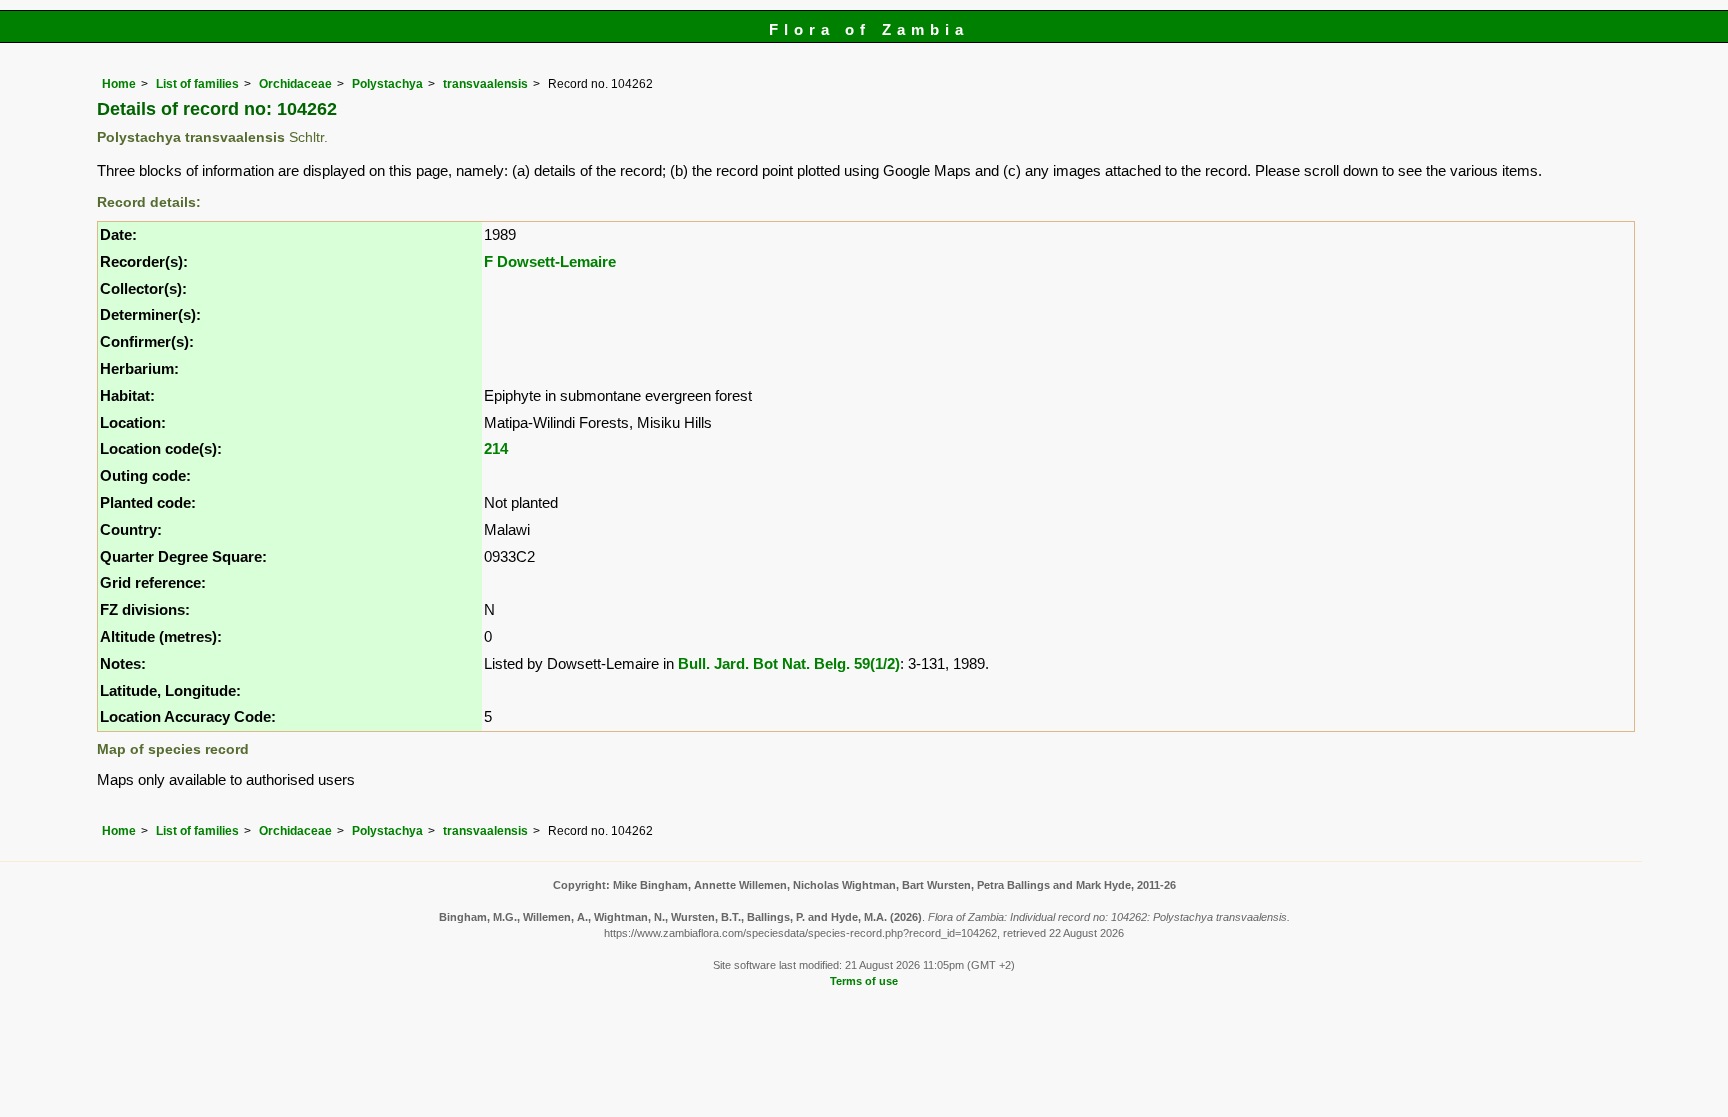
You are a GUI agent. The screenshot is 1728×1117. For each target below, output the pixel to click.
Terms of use (864, 981)
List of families (197, 84)
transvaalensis (485, 84)
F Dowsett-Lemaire (550, 261)
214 (496, 448)
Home (119, 84)
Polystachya (387, 84)
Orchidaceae (295, 84)
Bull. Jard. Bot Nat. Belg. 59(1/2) (789, 663)
